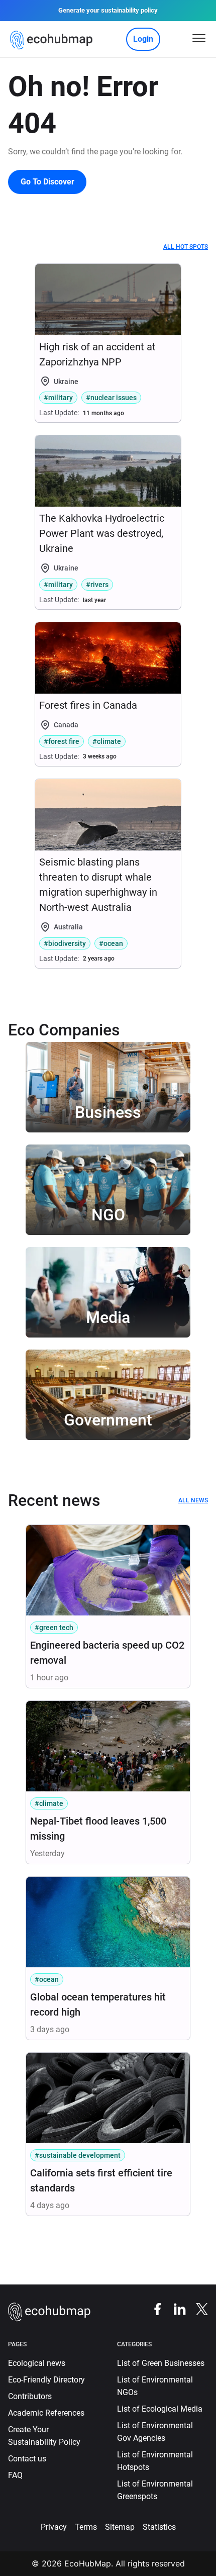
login (143, 39)
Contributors (30, 2396)
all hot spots (186, 247)
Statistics (159, 2527)
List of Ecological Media (160, 2409)
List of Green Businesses (161, 2363)
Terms (86, 2527)
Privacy (54, 2527)
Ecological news (37, 2363)
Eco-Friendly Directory (46, 2380)
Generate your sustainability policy (108, 10)
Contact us (27, 2459)
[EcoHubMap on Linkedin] (175, 2309)
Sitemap (120, 2527)
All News (193, 1500)
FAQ (15, 2475)
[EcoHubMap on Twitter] (197, 2309)
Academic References (46, 2413)
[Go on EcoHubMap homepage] (53, 40)
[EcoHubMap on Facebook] (153, 2309)
